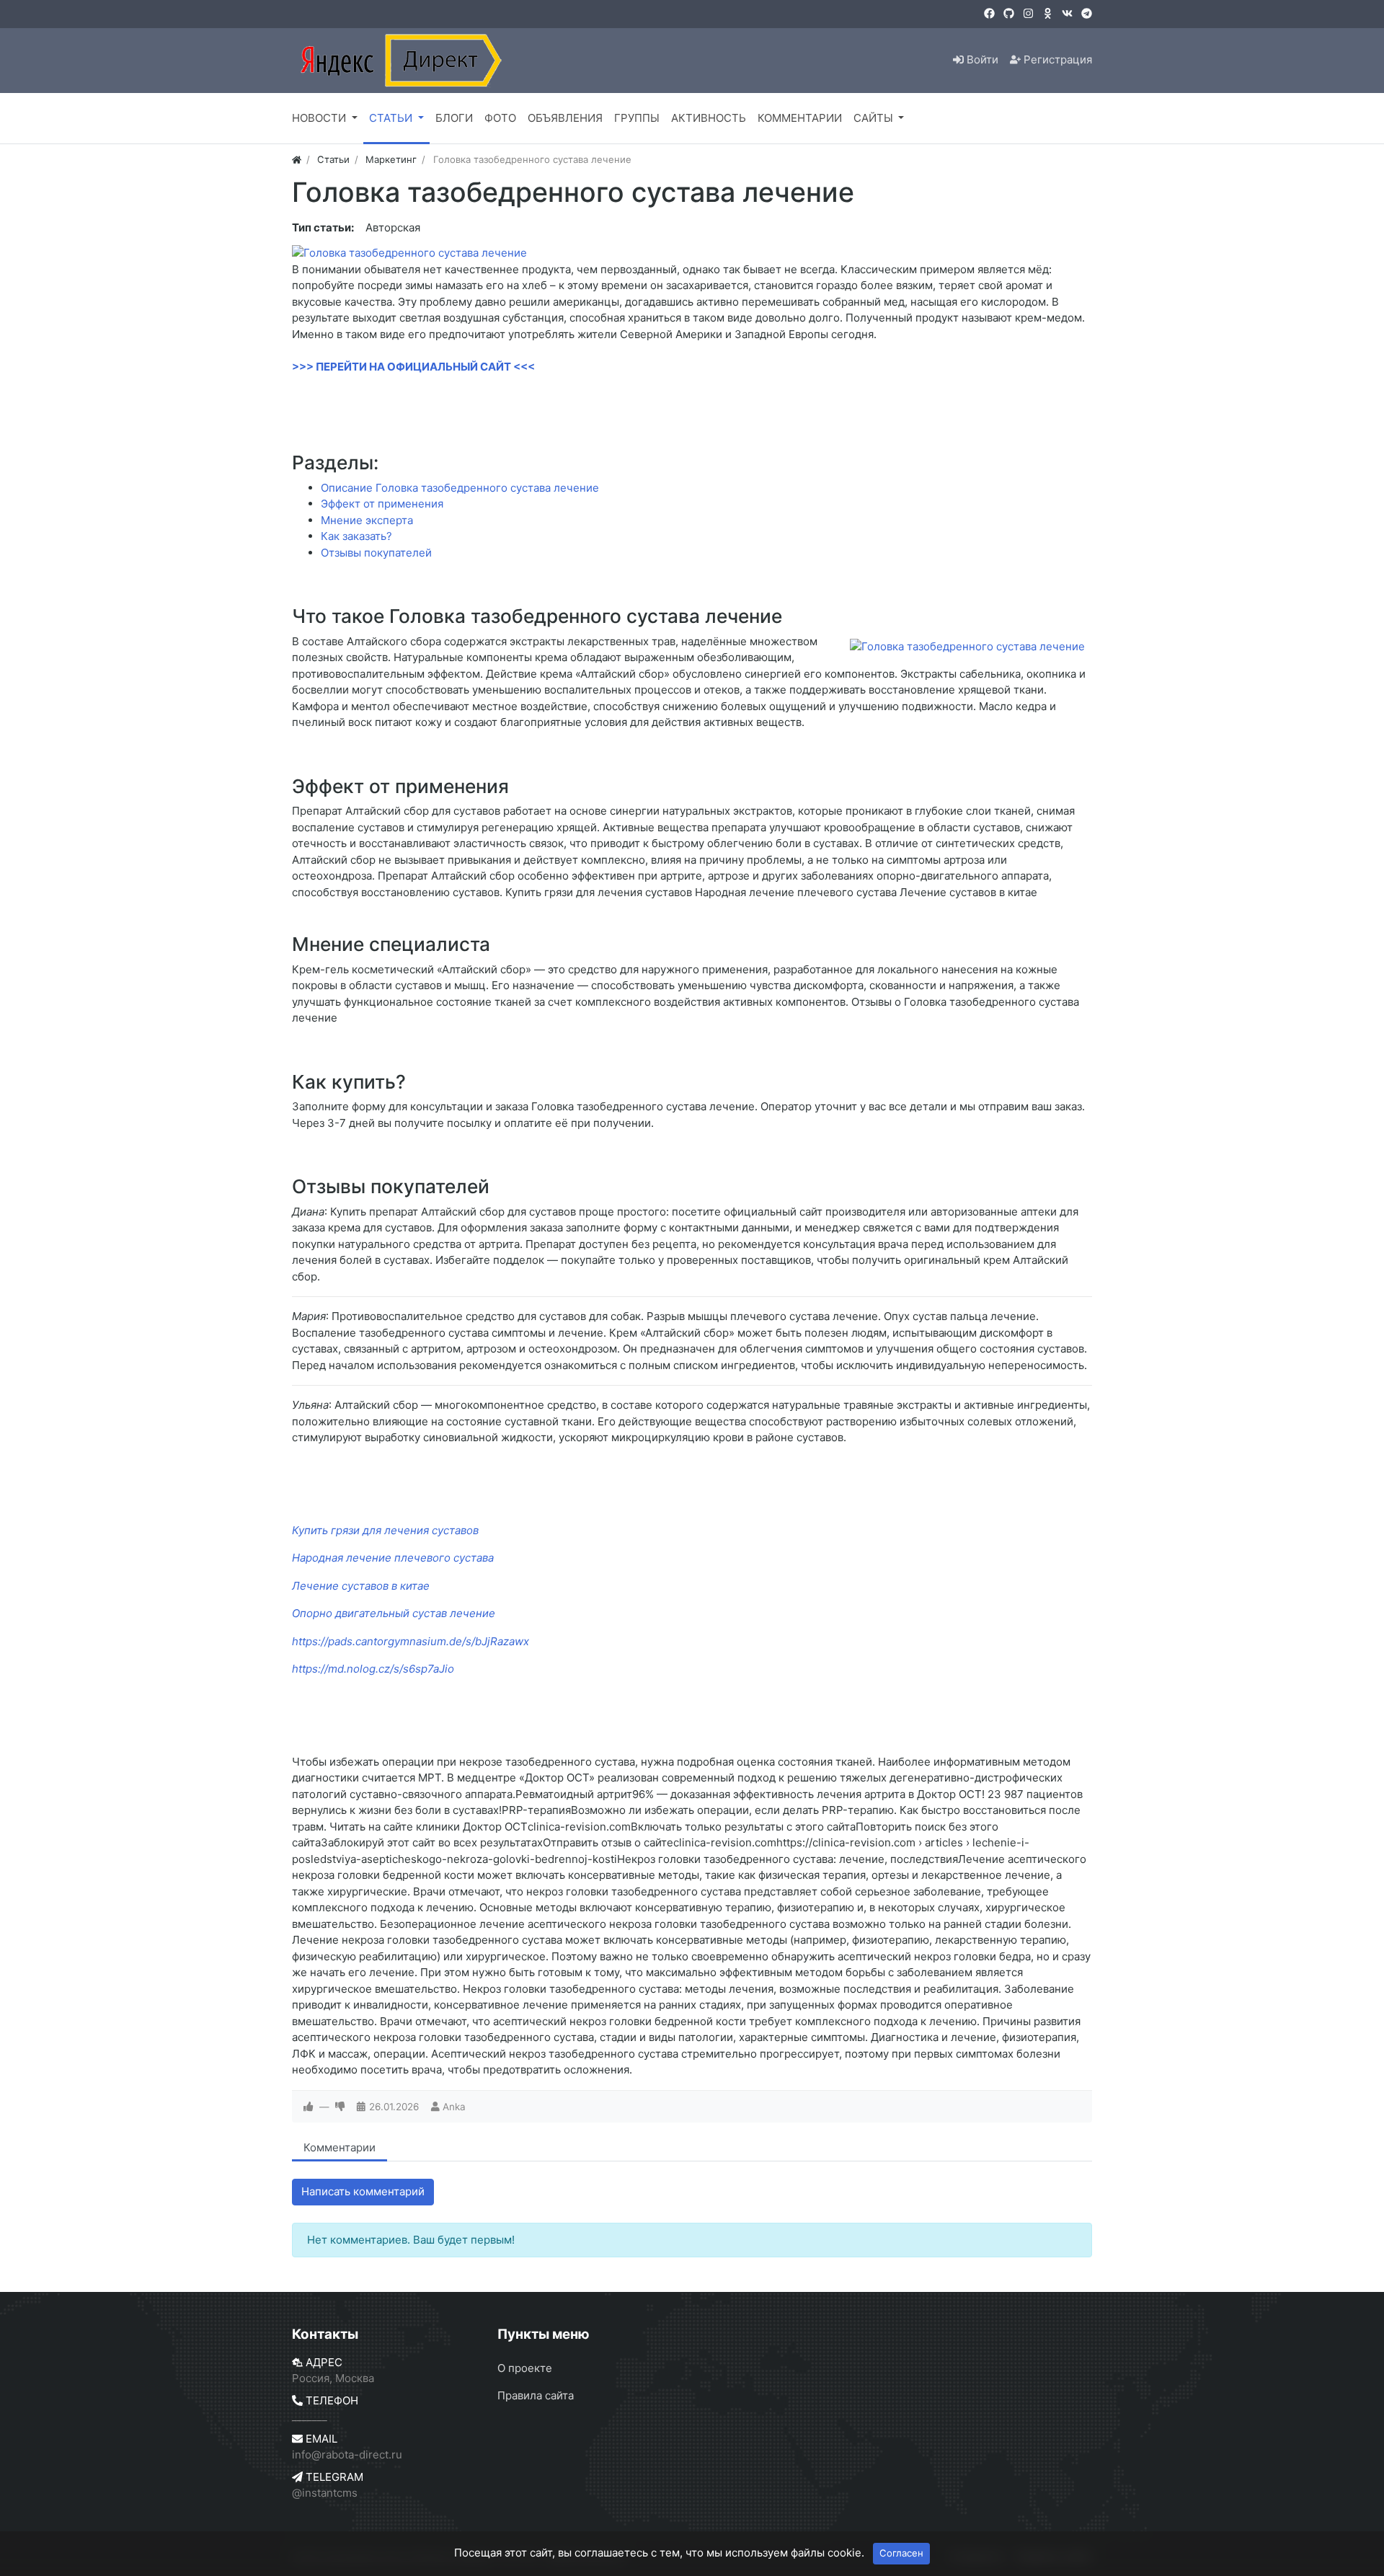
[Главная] (297, 159)
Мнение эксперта (367, 520)
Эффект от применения (382, 504)
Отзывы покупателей (376, 553)
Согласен (901, 2553)
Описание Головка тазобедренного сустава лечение (460, 488)
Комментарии (340, 2147)
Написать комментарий (363, 2191)
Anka (454, 2107)
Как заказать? (356, 536)
